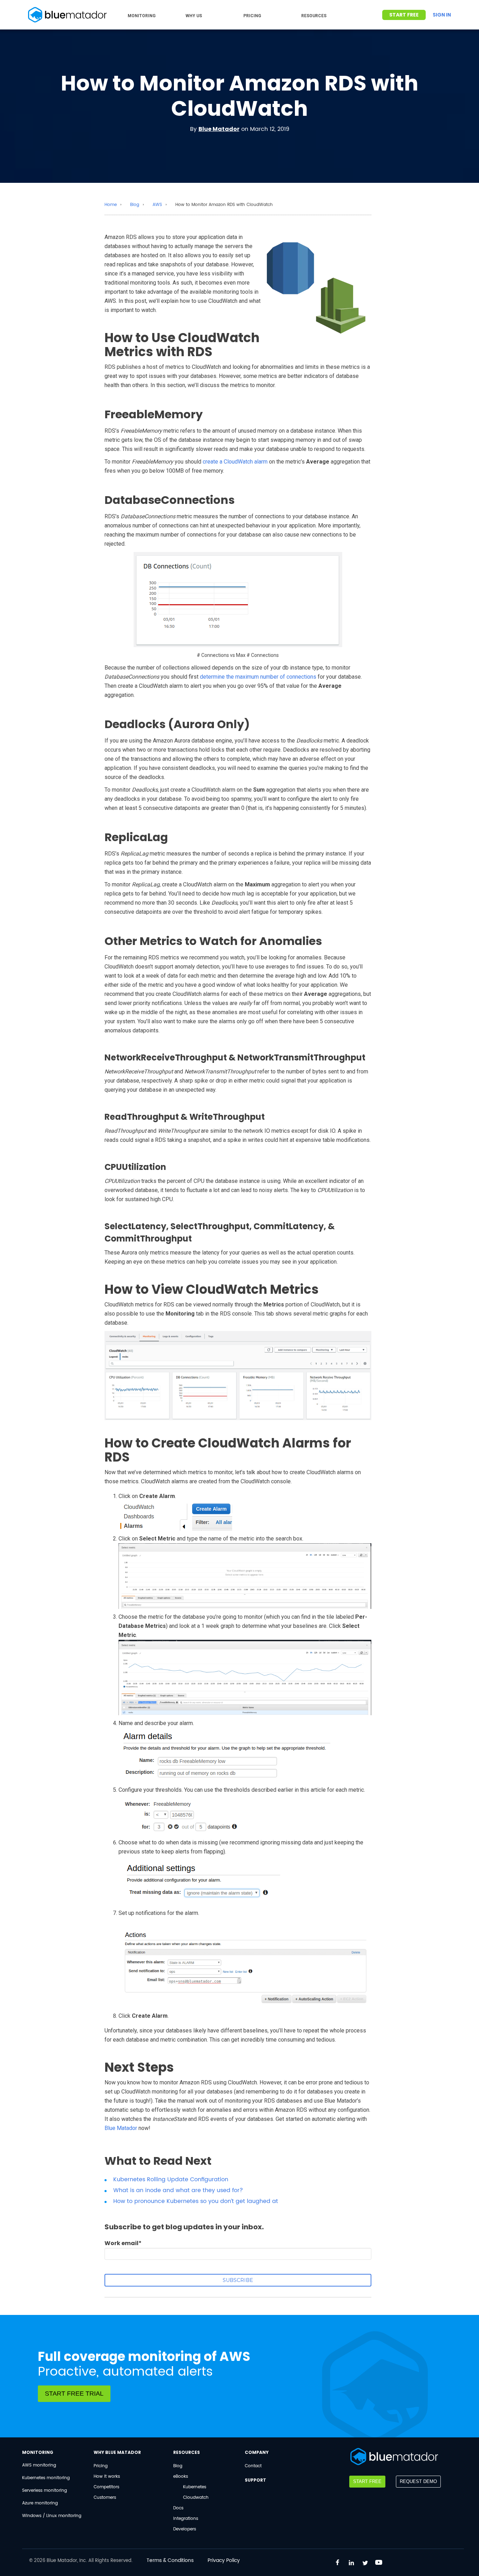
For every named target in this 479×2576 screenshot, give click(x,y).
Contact (253, 2466)
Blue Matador (219, 129)
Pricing (101, 2466)
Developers (185, 2529)
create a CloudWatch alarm (235, 462)
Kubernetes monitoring (46, 2478)
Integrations (186, 2519)
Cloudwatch (196, 2498)
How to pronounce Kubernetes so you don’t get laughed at (196, 2201)
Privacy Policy (224, 2560)
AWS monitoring (39, 2465)
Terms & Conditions (170, 2560)
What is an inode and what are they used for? (178, 2190)
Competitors (106, 2487)
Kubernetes (195, 2487)
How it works (107, 2477)
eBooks (181, 2477)
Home (111, 205)
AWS (157, 205)
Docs (178, 2508)
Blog (135, 205)
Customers (105, 2498)
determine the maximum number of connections (258, 677)
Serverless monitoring (45, 2491)
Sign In (442, 15)
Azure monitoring (40, 2503)
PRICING (252, 16)
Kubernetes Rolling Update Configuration (171, 2179)
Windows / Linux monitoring (52, 2516)
